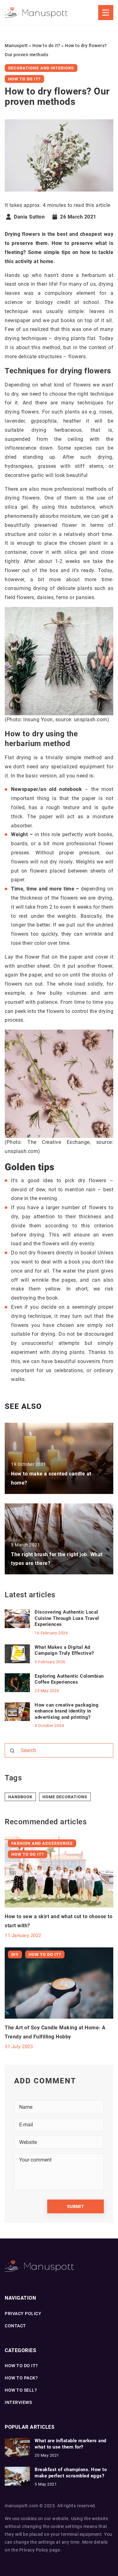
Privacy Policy (34, 2550)
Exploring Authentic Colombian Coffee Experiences (69, 1679)
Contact (15, 2326)
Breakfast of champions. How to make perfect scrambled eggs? (71, 2473)
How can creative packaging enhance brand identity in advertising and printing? (67, 1711)
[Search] (12, 1751)
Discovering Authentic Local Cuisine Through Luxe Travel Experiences (67, 1618)
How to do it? (24, 79)
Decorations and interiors (41, 68)
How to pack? (21, 2378)
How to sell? (21, 2390)
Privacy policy (23, 2314)
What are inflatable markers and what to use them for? (70, 2444)
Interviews (18, 2402)
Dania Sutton (29, 217)
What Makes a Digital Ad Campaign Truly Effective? (64, 1650)
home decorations (65, 1797)
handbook (20, 1797)
